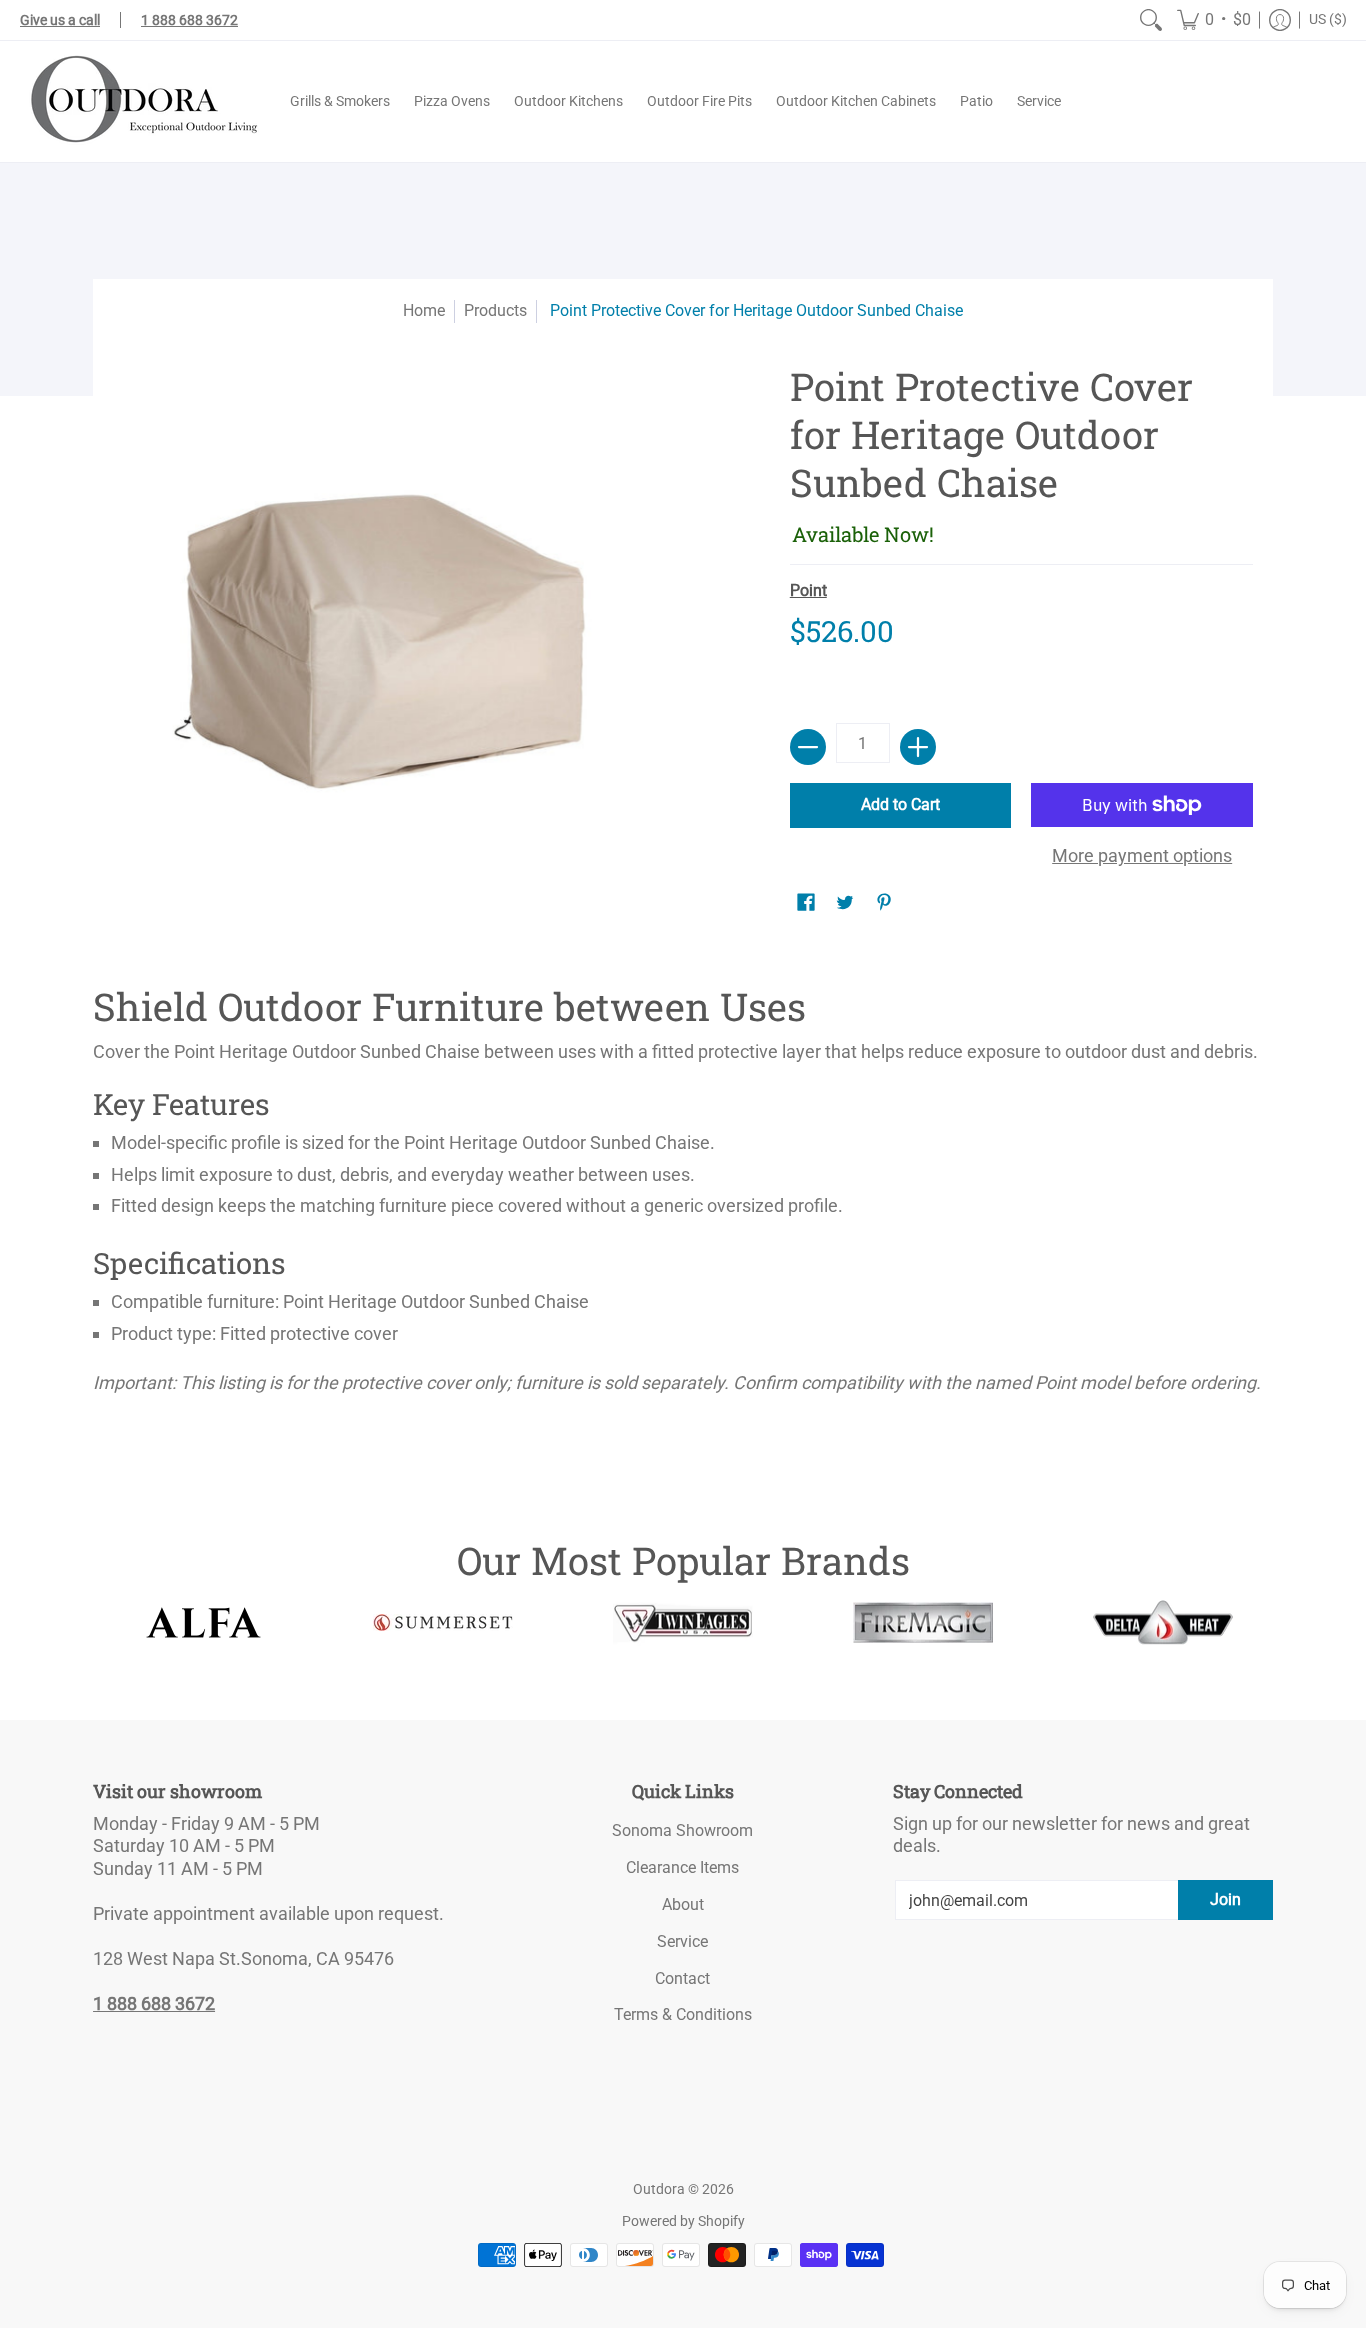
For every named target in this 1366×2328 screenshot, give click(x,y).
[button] (1214, 20)
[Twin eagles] (683, 1623)
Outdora (659, 2189)
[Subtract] (808, 747)
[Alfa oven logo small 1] (203, 1622)
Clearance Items (682, 1867)
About (683, 1904)
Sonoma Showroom (682, 1830)
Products (495, 310)
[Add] (918, 747)
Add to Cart (900, 804)
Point (808, 590)
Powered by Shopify (683, 2221)
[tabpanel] (683, 1195)
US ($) (1328, 19)
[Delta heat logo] (1163, 1622)
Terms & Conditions (683, 2014)
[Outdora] (140, 101)
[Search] (1151, 20)
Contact (682, 1978)
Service (682, 1941)
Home (424, 310)
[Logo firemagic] (923, 1623)
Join (1225, 1899)
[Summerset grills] (443, 1622)
